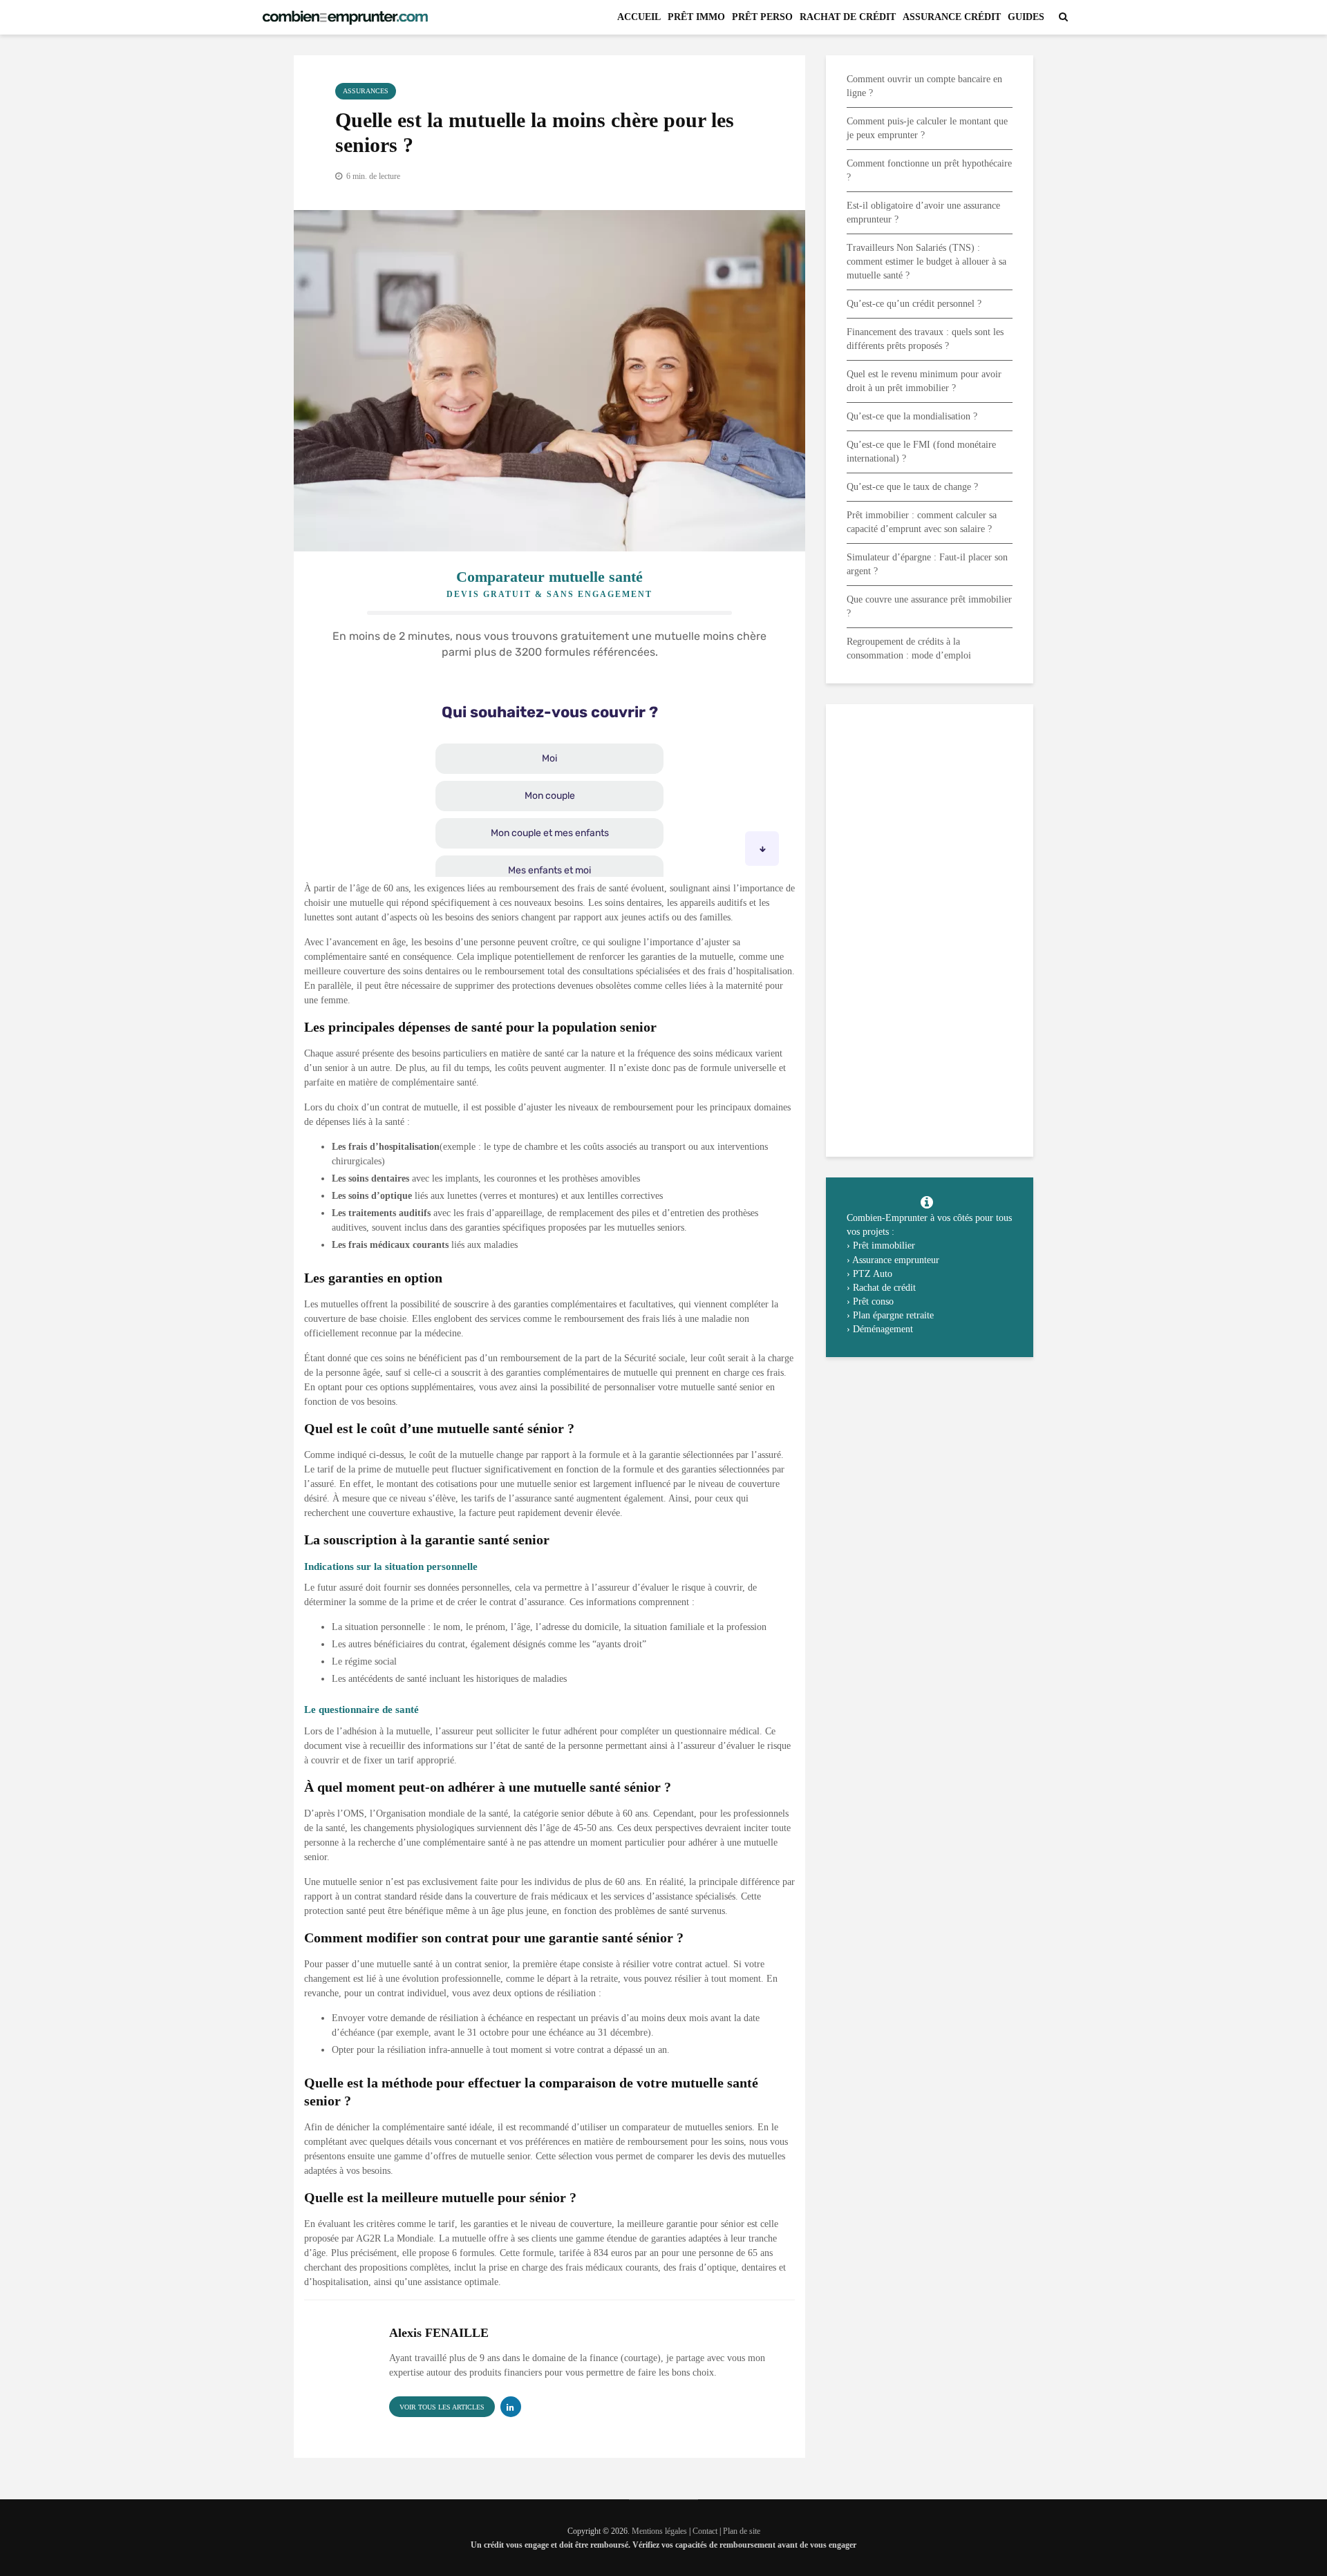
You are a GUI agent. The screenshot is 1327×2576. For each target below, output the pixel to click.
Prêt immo (696, 17)
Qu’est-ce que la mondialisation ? (912, 416)
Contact (706, 2531)
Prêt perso (762, 17)
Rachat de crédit (848, 17)
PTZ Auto (873, 1274)
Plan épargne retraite (893, 1315)
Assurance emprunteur (896, 1260)
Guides (1026, 17)
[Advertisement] (930, 929)
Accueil (639, 17)
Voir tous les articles (442, 2407)
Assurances (366, 91)
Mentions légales (659, 2531)
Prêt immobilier (884, 1246)
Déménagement (883, 1329)
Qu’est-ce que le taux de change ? (912, 487)
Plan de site (742, 2531)
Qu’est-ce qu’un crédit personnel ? (914, 304)
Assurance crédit (952, 17)
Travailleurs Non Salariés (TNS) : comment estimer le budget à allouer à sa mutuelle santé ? (926, 262)
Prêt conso (873, 1301)
